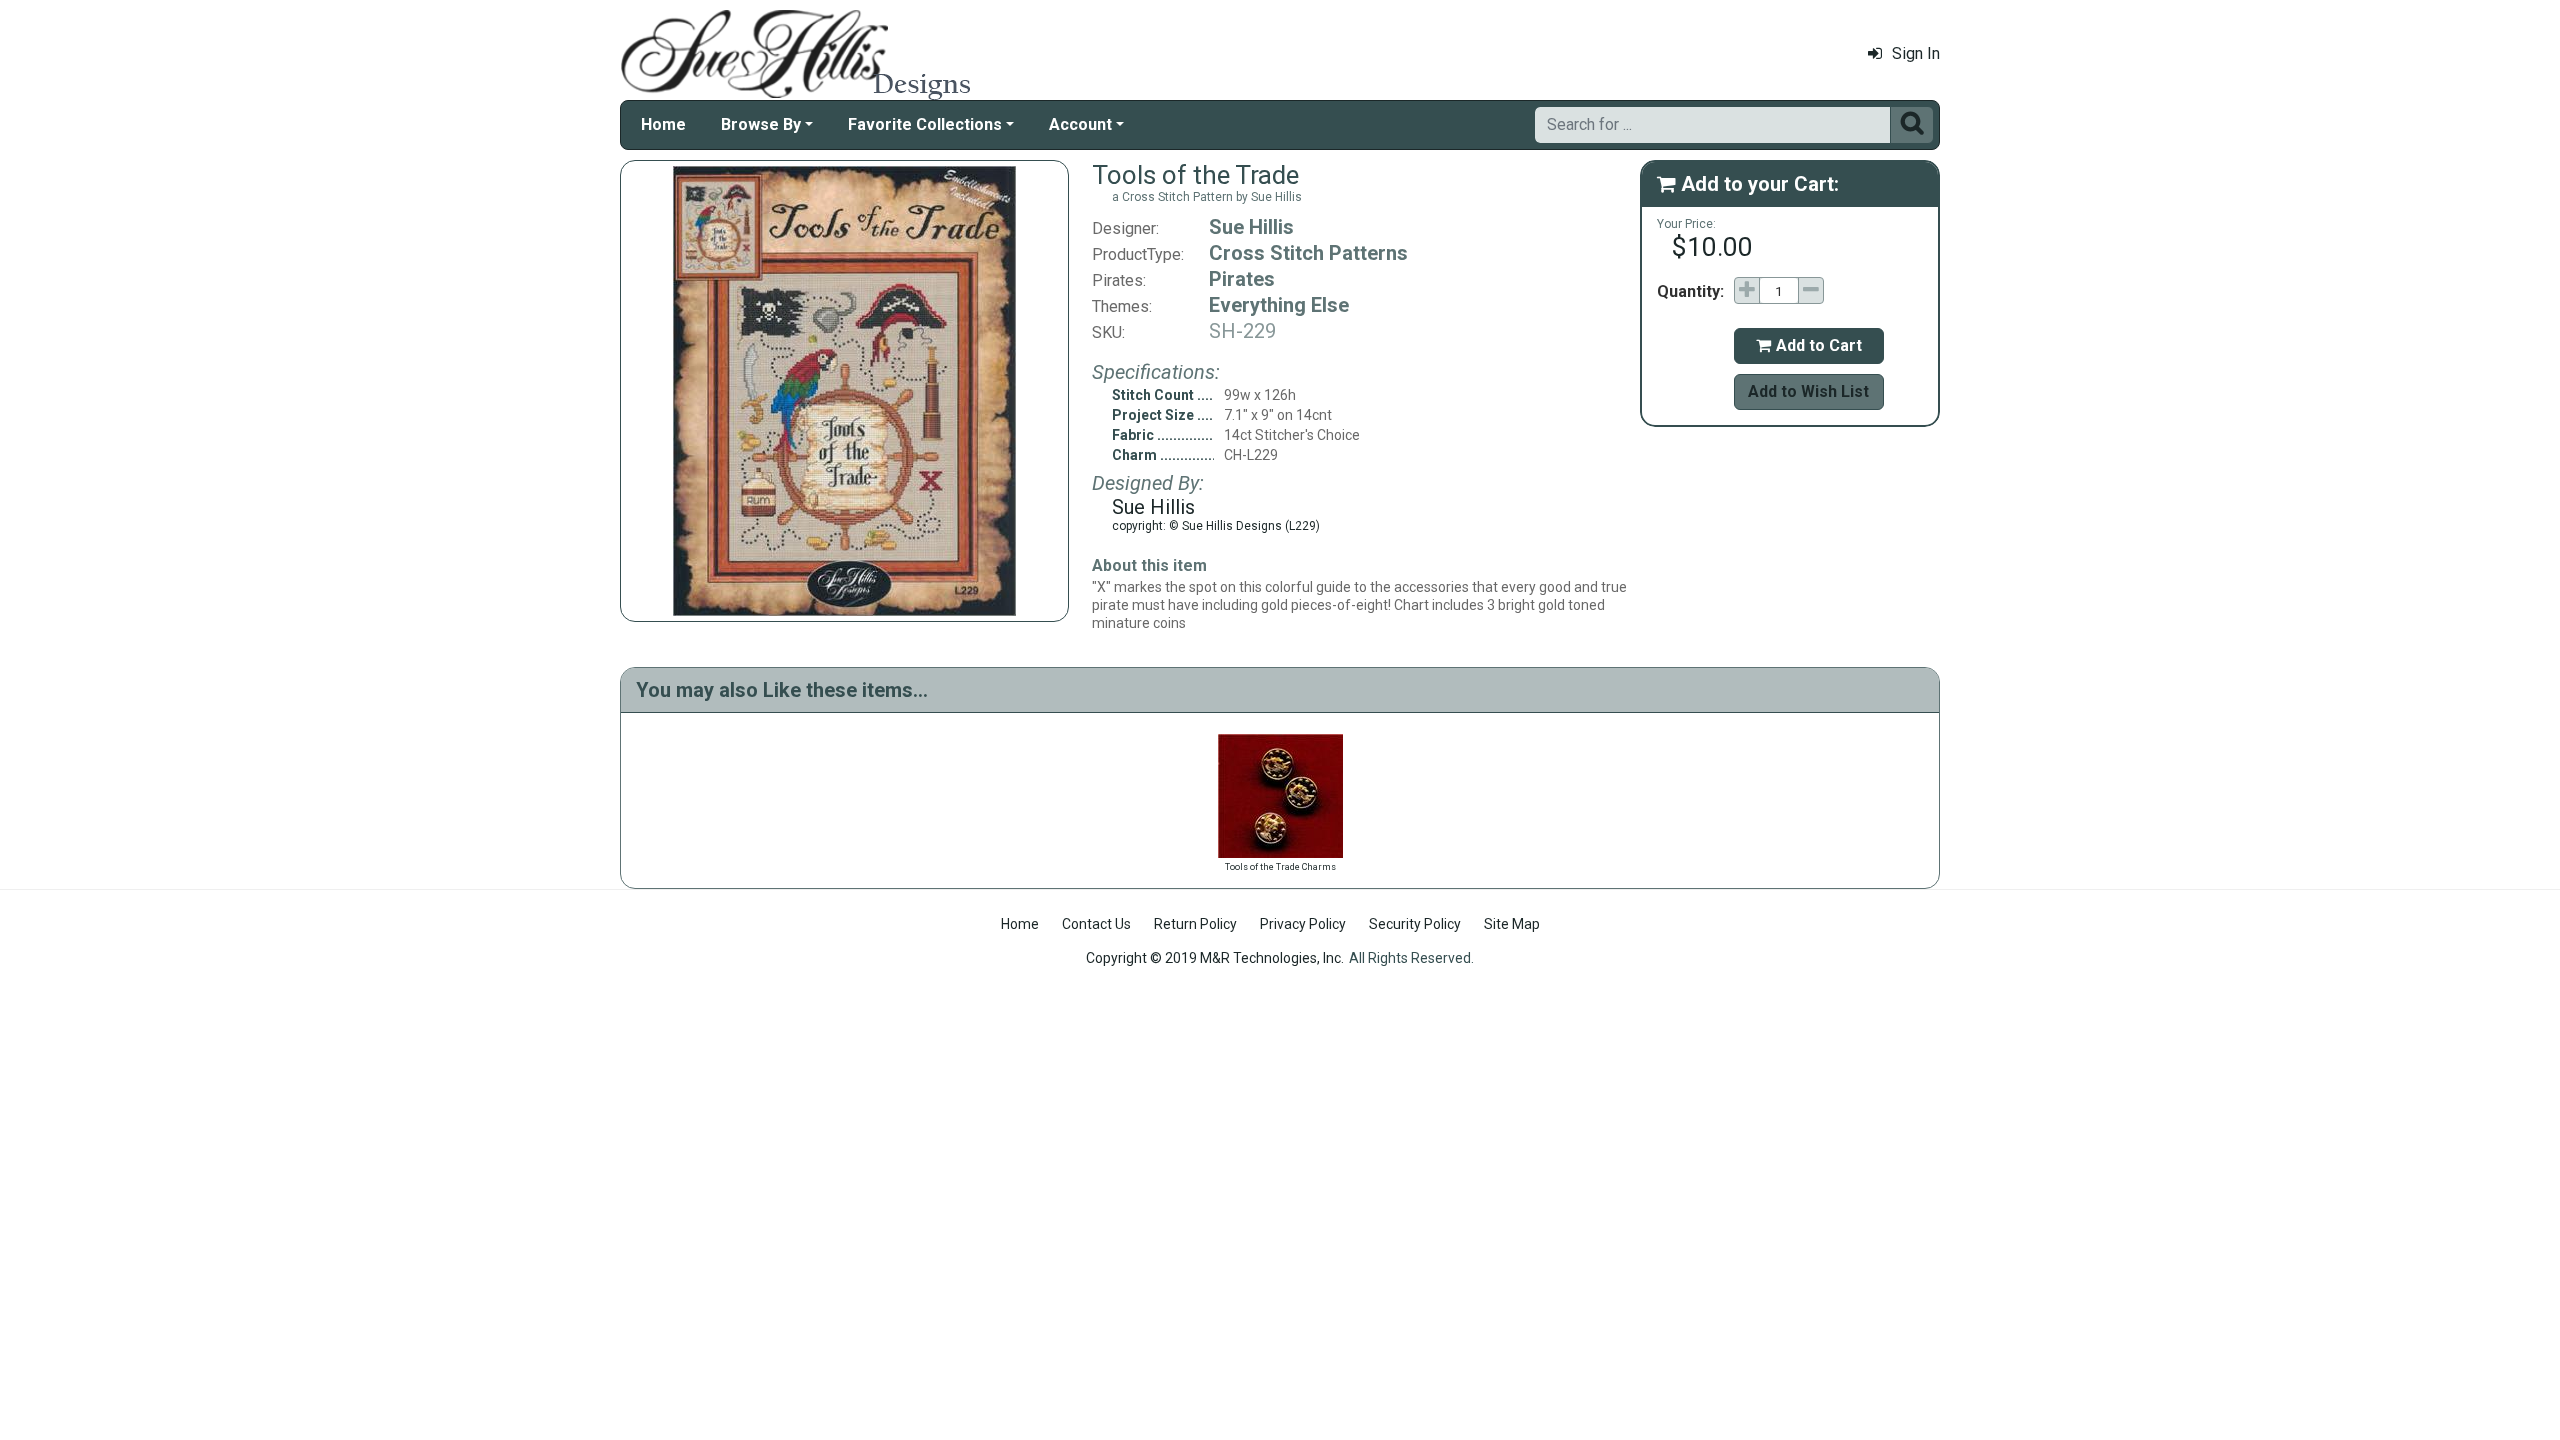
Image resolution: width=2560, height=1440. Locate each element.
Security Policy (1415, 924)
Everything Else (1279, 305)
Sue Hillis (1251, 227)
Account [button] (1080, 124)
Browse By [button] (761, 124)
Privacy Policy (1303, 924)
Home (663, 124)
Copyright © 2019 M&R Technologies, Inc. (1215, 958)
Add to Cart (1809, 345)
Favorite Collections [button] (925, 124)
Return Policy (1195, 924)
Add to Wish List (1808, 391)
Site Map (1512, 924)
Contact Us (1096, 924)
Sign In (1916, 53)
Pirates (1242, 279)
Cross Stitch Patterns (1308, 253)
